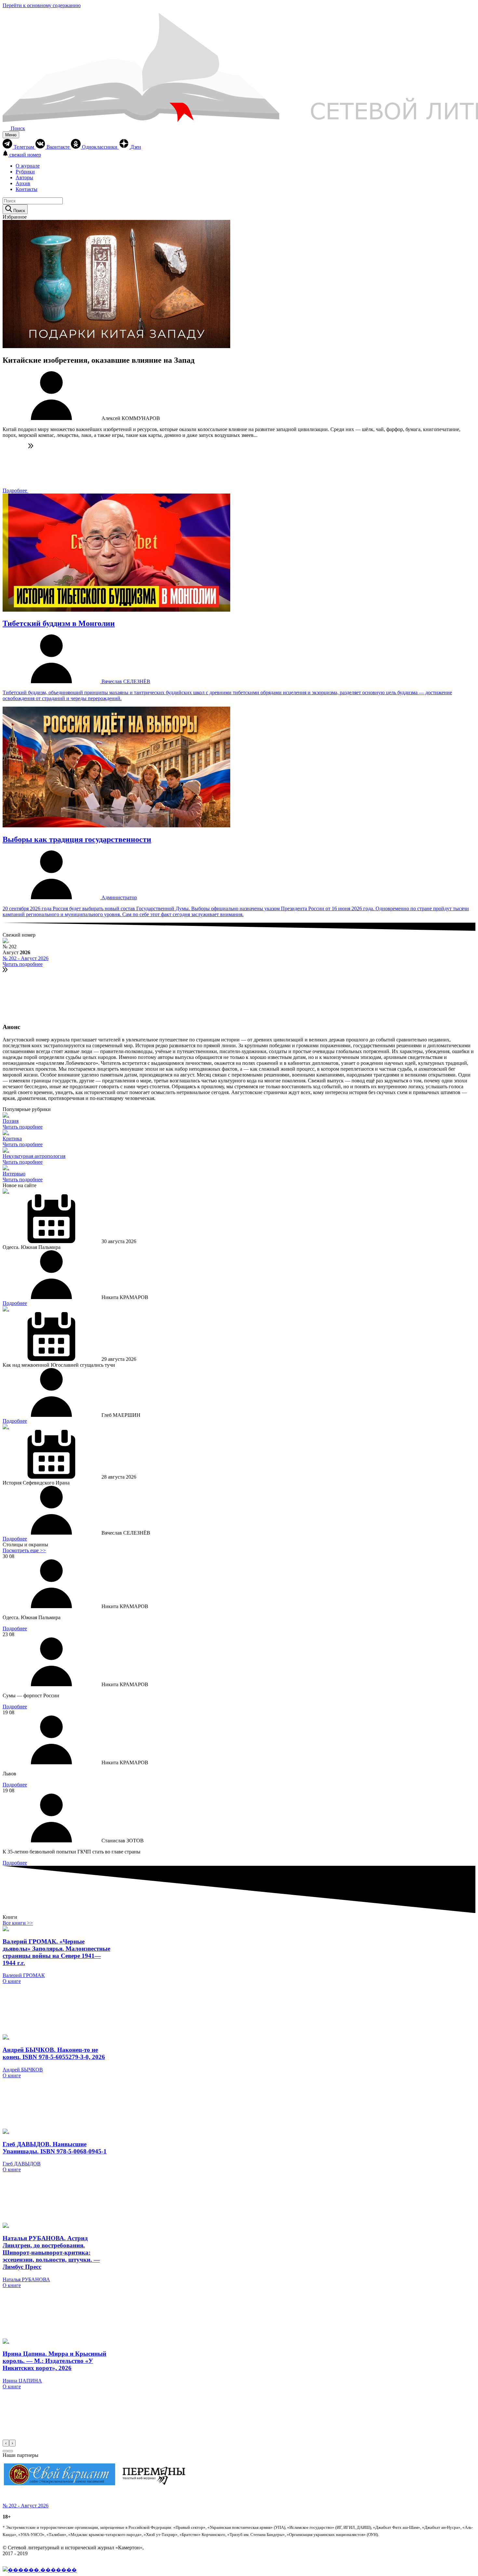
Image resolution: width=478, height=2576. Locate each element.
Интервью (14, 1174)
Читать (23, 1127)
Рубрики (25, 172)
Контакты (27, 189)
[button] (5, 2451)
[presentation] (6, 2443)
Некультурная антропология (34, 1156)
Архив (23, 183)
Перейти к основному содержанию (42, 5)
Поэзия (11, 1121)
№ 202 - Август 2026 (26, 958)
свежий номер (25, 155)
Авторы (24, 177)
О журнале (28, 166)
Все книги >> (18, 1923)
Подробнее (15, 490)
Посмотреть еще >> (24, 1550)
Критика (12, 1139)
